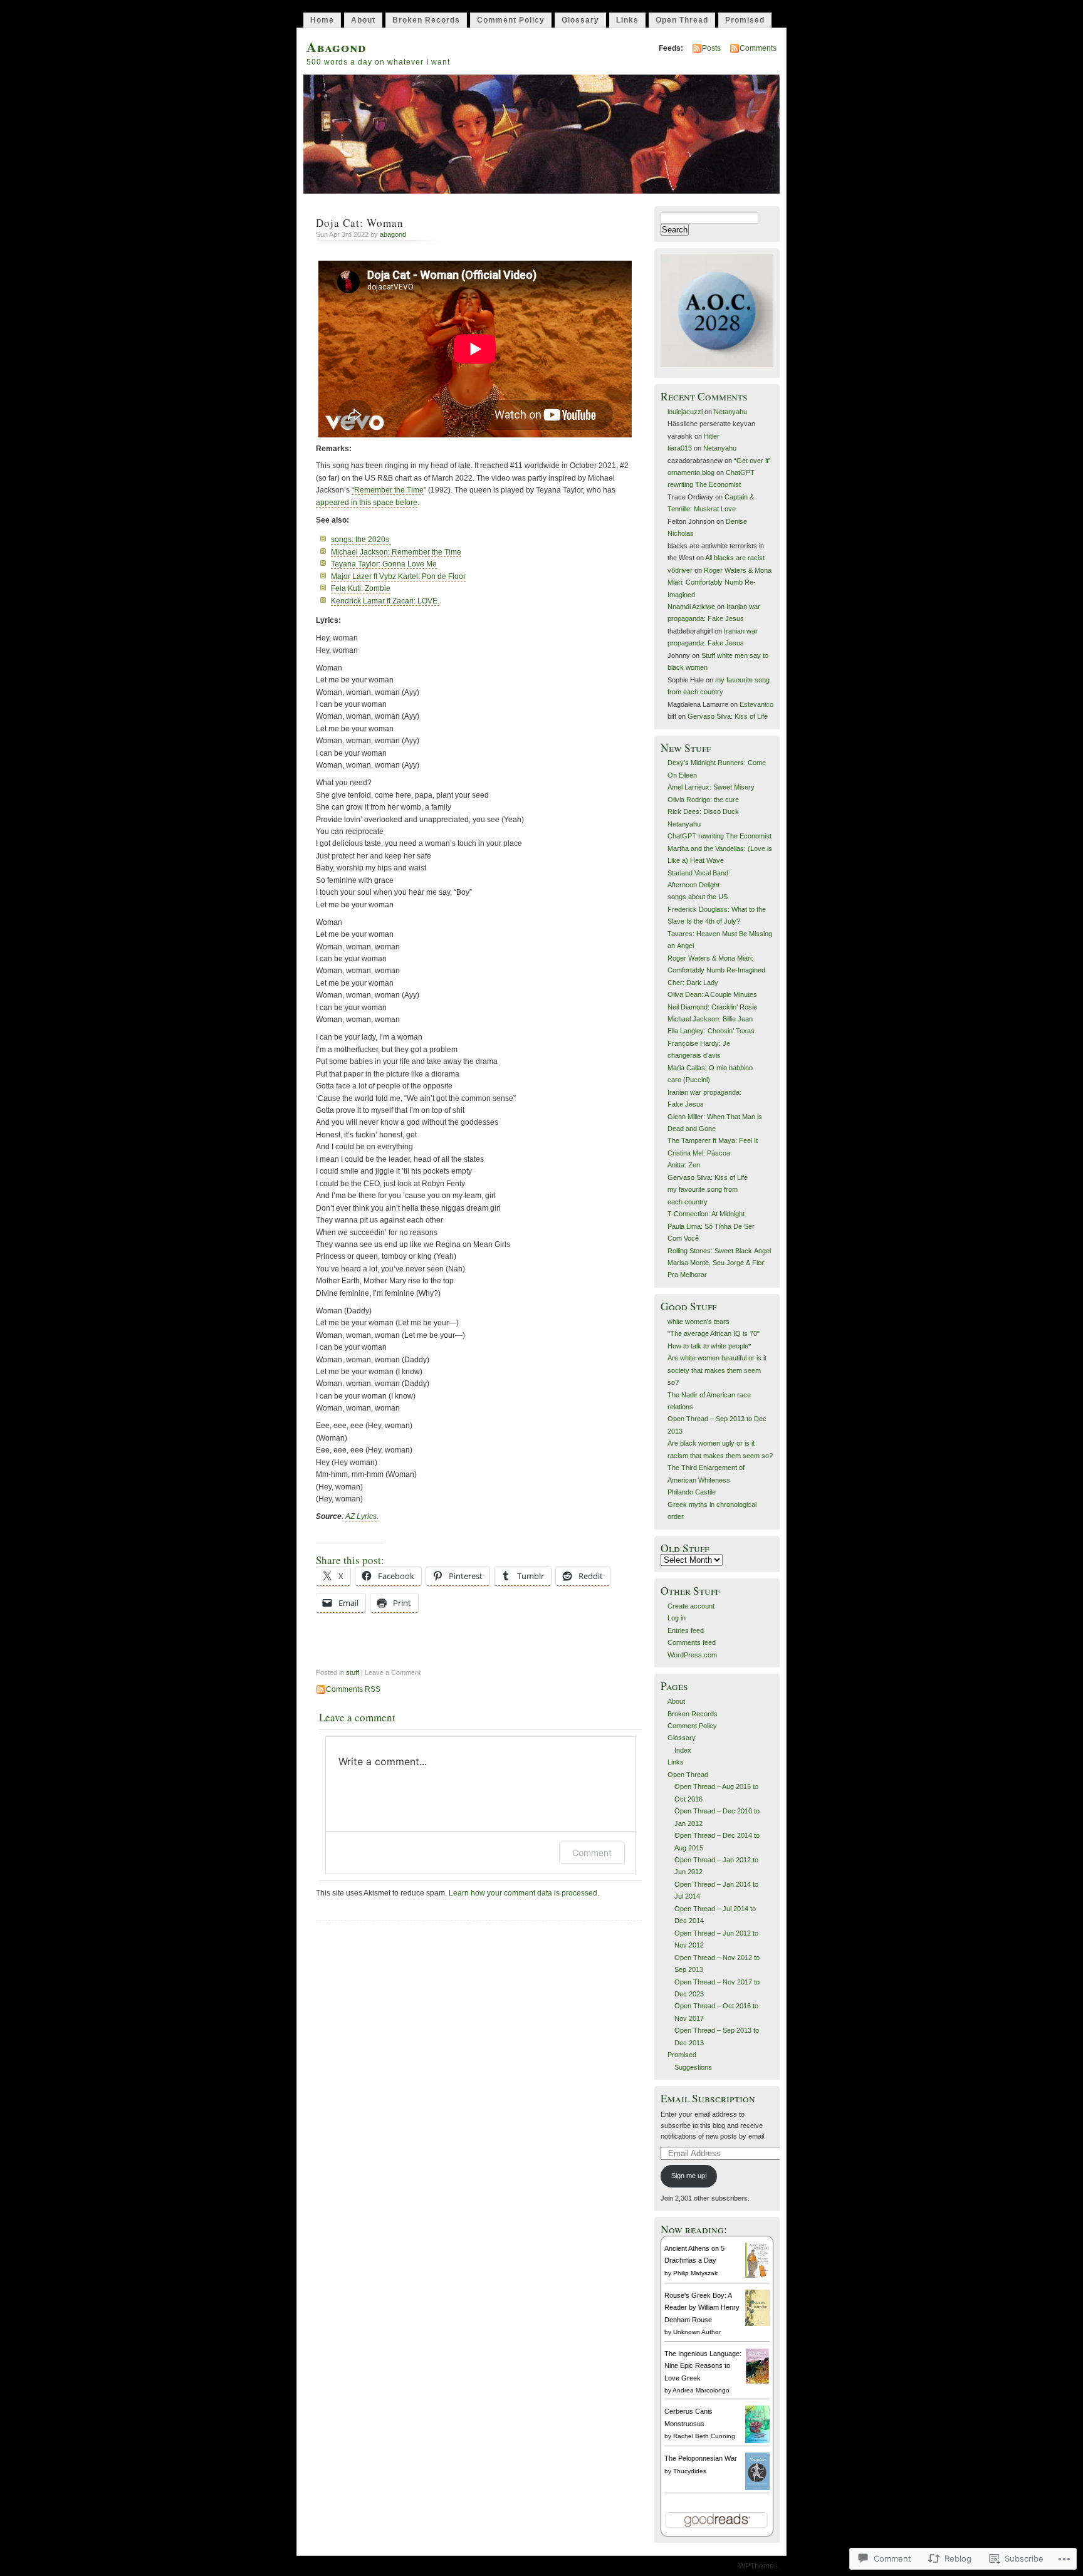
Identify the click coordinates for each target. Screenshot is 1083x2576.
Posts (711, 48)
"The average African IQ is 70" (714, 1333)
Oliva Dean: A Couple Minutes (712, 994)
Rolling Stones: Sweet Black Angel (719, 1251)
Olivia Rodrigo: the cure (703, 800)
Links (627, 20)
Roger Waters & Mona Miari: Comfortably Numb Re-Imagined (719, 582)
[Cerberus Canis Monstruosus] (757, 2441)
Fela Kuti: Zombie (361, 588)
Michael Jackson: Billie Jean (710, 1019)
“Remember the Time (388, 490)
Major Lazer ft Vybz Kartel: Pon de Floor (398, 576)
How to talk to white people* (709, 1346)
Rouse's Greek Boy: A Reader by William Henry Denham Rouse (702, 2307)
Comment (592, 1853)
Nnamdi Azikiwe (691, 607)
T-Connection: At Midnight (706, 1214)
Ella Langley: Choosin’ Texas (711, 1031)
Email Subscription (708, 2098)
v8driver (680, 570)
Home (322, 20)
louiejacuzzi (685, 412)
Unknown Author (697, 2332)
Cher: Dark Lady (693, 983)
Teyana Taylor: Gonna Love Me (384, 564)
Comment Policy (511, 20)
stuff (353, 1672)
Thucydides (690, 2471)
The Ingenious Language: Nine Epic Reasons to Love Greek (703, 2366)
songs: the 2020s (361, 540)
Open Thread (682, 20)
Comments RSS (353, 1689)
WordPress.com (692, 1655)
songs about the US (698, 897)
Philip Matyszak (695, 2273)
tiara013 (680, 448)
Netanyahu (730, 412)
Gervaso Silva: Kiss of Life (728, 716)
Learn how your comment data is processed (523, 1893)
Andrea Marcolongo (701, 2390)
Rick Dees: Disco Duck (703, 811)
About (363, 20)
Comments (758, 48)
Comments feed (692, 1642)
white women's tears (698, 1322)
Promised (745, 20)
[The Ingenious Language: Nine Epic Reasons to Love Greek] (757, 2382)
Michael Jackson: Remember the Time (396, 552)
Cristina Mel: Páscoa (699, 1153)
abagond (393, 234)
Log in (677, 1618)
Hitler (712, 436)
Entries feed (686, 1630)
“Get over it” (752, 461)
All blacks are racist (735, 558)
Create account (691, 1606)
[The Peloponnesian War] (757, 2488)
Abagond (336, 47)
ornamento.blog (691, 472)
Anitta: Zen (684, 1165)
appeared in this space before (367, 503)
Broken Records (426, 20)
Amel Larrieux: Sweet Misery (711, 787)
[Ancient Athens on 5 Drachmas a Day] (757, 2275)
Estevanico (756, 704)
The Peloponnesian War (701, 2458)
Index (683, 1750)
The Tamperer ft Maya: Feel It (713, 1140)
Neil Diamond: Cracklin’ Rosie (712, 1007)
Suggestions (693, 2067)
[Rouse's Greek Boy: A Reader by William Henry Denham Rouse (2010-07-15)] (757, 2323)
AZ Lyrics (361, 1516)
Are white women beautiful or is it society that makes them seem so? (717, 1370)
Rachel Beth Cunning (704, 2436)
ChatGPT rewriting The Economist (719, 836)
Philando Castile (692, 1492)
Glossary (580, 20)
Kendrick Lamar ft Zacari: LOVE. (385, 601)
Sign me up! (689, 2176)
